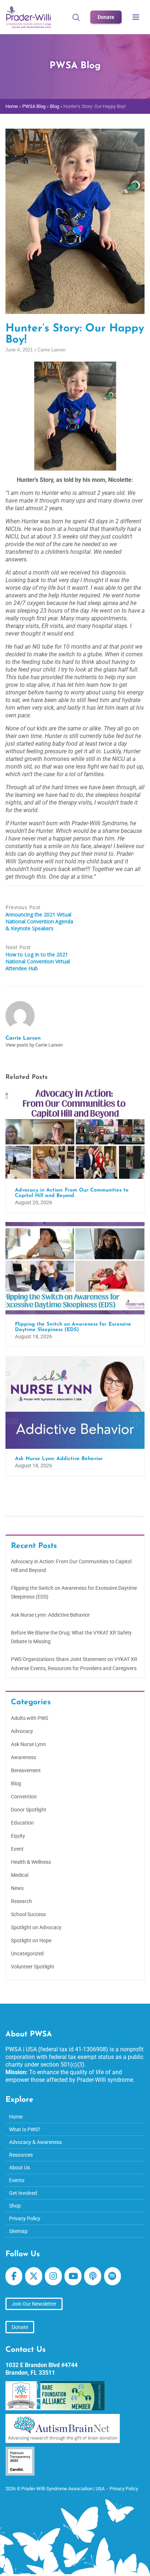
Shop (15, 2206)
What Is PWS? (25, 2129)
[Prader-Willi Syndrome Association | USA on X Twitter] (33, 2276)
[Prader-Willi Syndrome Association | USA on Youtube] (73, 2276)
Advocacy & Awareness (35, 2142)
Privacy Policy (25, 2218)
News (17, 1888)
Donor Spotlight (29, 1810)
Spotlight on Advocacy (36, 1927)
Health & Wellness (31, 1862)
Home (12, 106)
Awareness (23, 1757)
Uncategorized (27, 1954)
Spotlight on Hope (31, 1940)
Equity (18, 1836)
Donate (106, 17)
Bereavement (26, 1770)
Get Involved (23, 2193)
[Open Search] (76, 17)
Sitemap (18, 2231)
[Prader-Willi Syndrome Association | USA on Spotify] (112, 2276)
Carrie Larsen (52, 350)
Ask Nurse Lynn (28, 1744)
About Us (19, 2168)
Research (21, 1901)
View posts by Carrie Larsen (34, 1045)
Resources (21, 2155)
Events (17, 2180)
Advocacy (22, 1731)
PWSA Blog (34, 106)
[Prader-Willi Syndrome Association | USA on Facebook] (14, 2276)
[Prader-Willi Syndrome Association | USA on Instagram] (53, 2276)
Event (17, 1849)
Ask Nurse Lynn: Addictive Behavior (50, 1615)
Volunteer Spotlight (33, 1967)
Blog (54, 106)
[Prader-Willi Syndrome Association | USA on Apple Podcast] (92, 2276)
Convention (24, 1797)
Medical (20, 1875)
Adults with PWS (29, 1718)
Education (22, 1823)
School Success (28, 1914)
